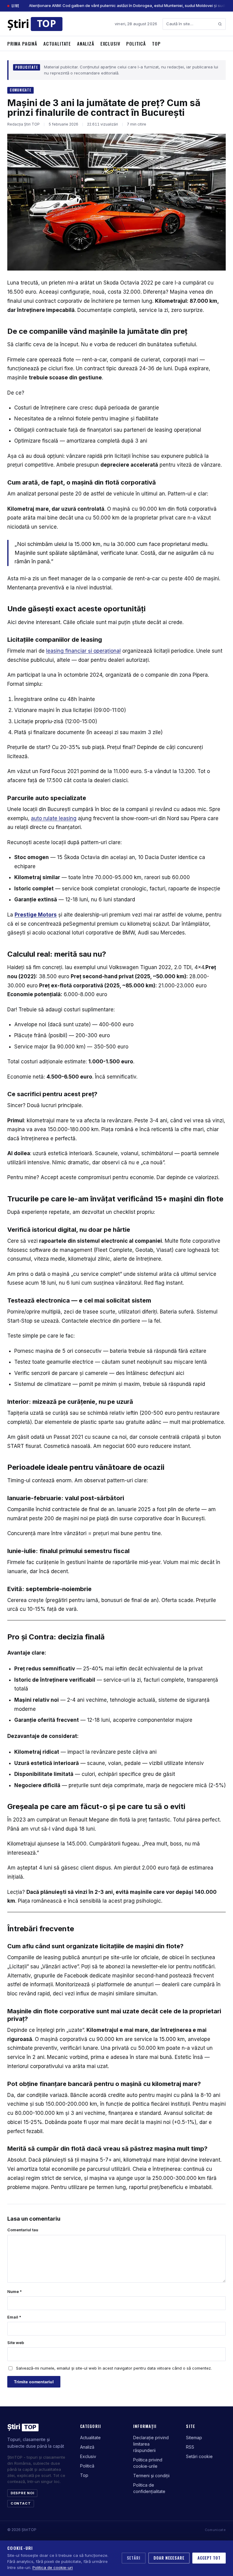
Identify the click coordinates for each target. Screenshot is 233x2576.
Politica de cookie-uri (53, 2567)
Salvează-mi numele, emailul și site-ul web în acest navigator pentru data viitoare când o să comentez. (114, 2368)
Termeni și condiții (151, 2476)
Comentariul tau (23, 2230)
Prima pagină (22, 43)
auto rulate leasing (54, 818)
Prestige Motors (36, 915)
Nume (15, 2291)
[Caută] (220, 24)
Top (156, 43)
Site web (16, 2343)
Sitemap (194, 2438)
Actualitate (57, 43)
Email (14, 2317)
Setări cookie (199, 2456)
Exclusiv (110, 43)
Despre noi (22, 2493)
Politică (136, 43)
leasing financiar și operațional (83, 651)
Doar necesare (169, 2558)
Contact (21, 2503)
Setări (134, 2558)
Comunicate (20, 90)
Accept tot (209, 2558)
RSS (190, 2447)
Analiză (86, 43)
